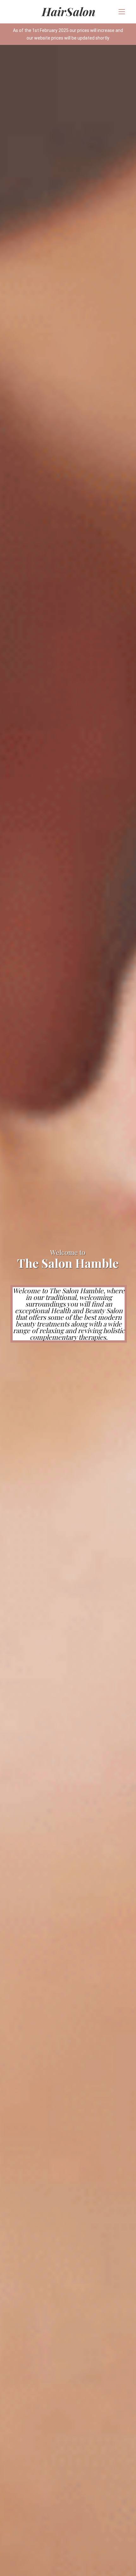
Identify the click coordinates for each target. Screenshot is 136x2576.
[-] (68, 12)
